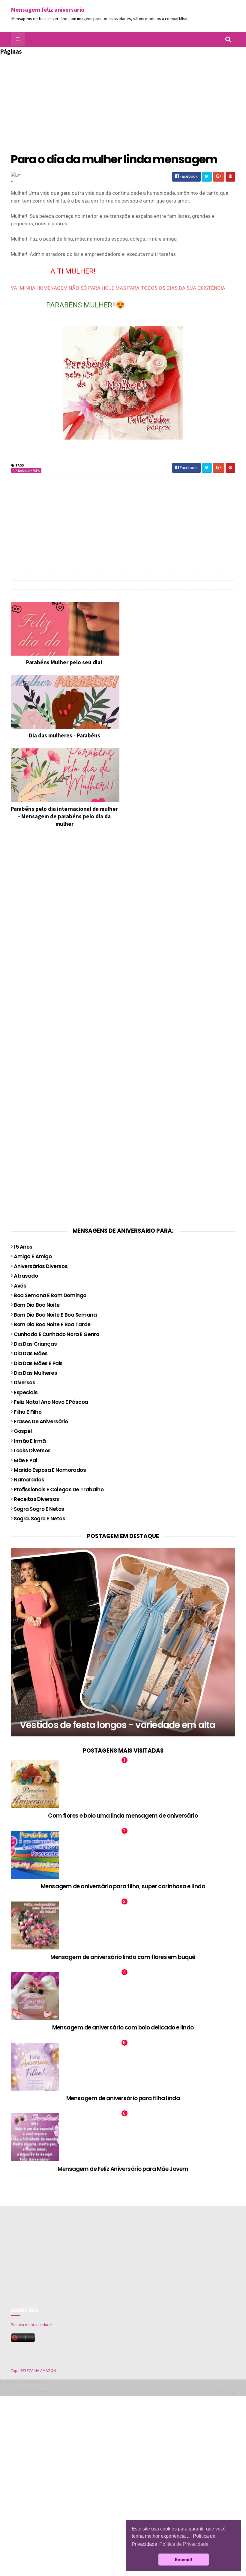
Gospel (23, 1431)
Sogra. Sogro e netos (40, 1519)
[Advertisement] (56, 1033)
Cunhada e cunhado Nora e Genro (56, 1334)
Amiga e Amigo (33, 1256)
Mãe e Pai (25, 1460)
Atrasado (26, 1276)
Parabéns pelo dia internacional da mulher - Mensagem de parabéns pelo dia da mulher (64, 816)
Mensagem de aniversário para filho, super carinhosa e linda (123, 1886)
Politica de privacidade (31, 2325)
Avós (20, 1286)
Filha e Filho (28, 1412)
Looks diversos (32, 1451)
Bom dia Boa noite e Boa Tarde (52, 1324)
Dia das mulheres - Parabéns (64, 735)
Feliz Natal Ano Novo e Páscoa (51, 1402)
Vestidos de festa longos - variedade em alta (117, 1725)
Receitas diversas (36, 1499)
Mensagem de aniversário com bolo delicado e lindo (123, 2028)
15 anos (23, 1247)
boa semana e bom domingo (50, 1295)
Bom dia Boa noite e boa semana (55, 1315)
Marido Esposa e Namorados (50, 1470)
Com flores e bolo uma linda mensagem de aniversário (123, 1816)
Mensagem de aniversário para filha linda (123, 2098)
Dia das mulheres (26, 471)
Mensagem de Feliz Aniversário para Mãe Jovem (123, 2169)
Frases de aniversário (41, 1421)
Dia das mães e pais (38, 1363)
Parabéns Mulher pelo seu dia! (64, 662)
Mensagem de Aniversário (22, 2382)
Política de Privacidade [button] (184, 2544)
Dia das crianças (35, 1344)
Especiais (26, 1392)
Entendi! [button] (184, 2560)
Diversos (25, 1383)
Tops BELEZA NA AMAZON (33, 2370)
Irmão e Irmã (30, 1441)
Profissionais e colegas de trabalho (59, 1490)
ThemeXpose (40, 2392)
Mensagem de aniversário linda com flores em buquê (123, 1957)
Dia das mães (31, 1353)
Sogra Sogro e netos (39, 1509)
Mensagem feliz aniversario (48, 9)
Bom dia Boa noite (37, 1305)
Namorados (29, 1480)
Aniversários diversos (41, 1266)
